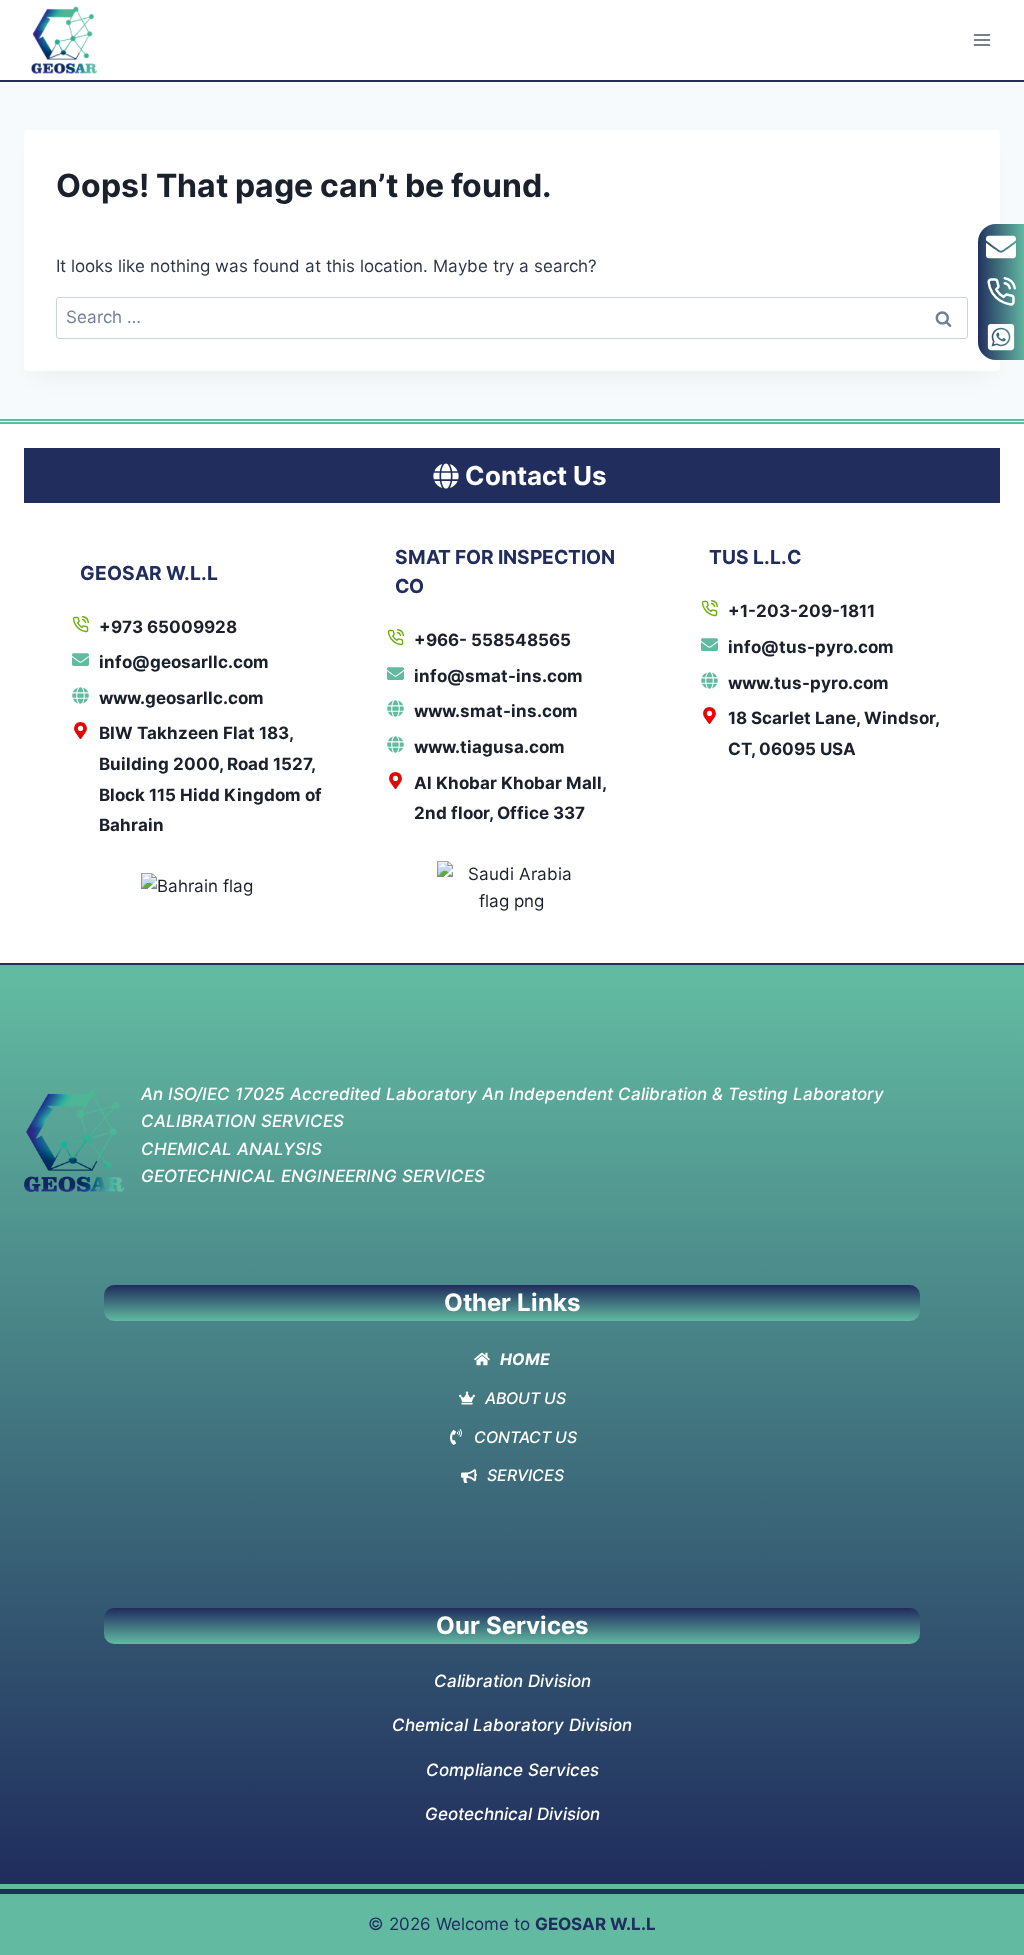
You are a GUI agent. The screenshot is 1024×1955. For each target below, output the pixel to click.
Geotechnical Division (512, 1814)
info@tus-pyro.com (811, 647)
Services (525, 1475)
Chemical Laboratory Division (512, 1725)
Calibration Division (512, 1681)
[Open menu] (981, 39)
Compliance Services (512, 1770)
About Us (525, 1398)
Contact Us (525, 1437)
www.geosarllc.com (181, 698)
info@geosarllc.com (184, 662)
